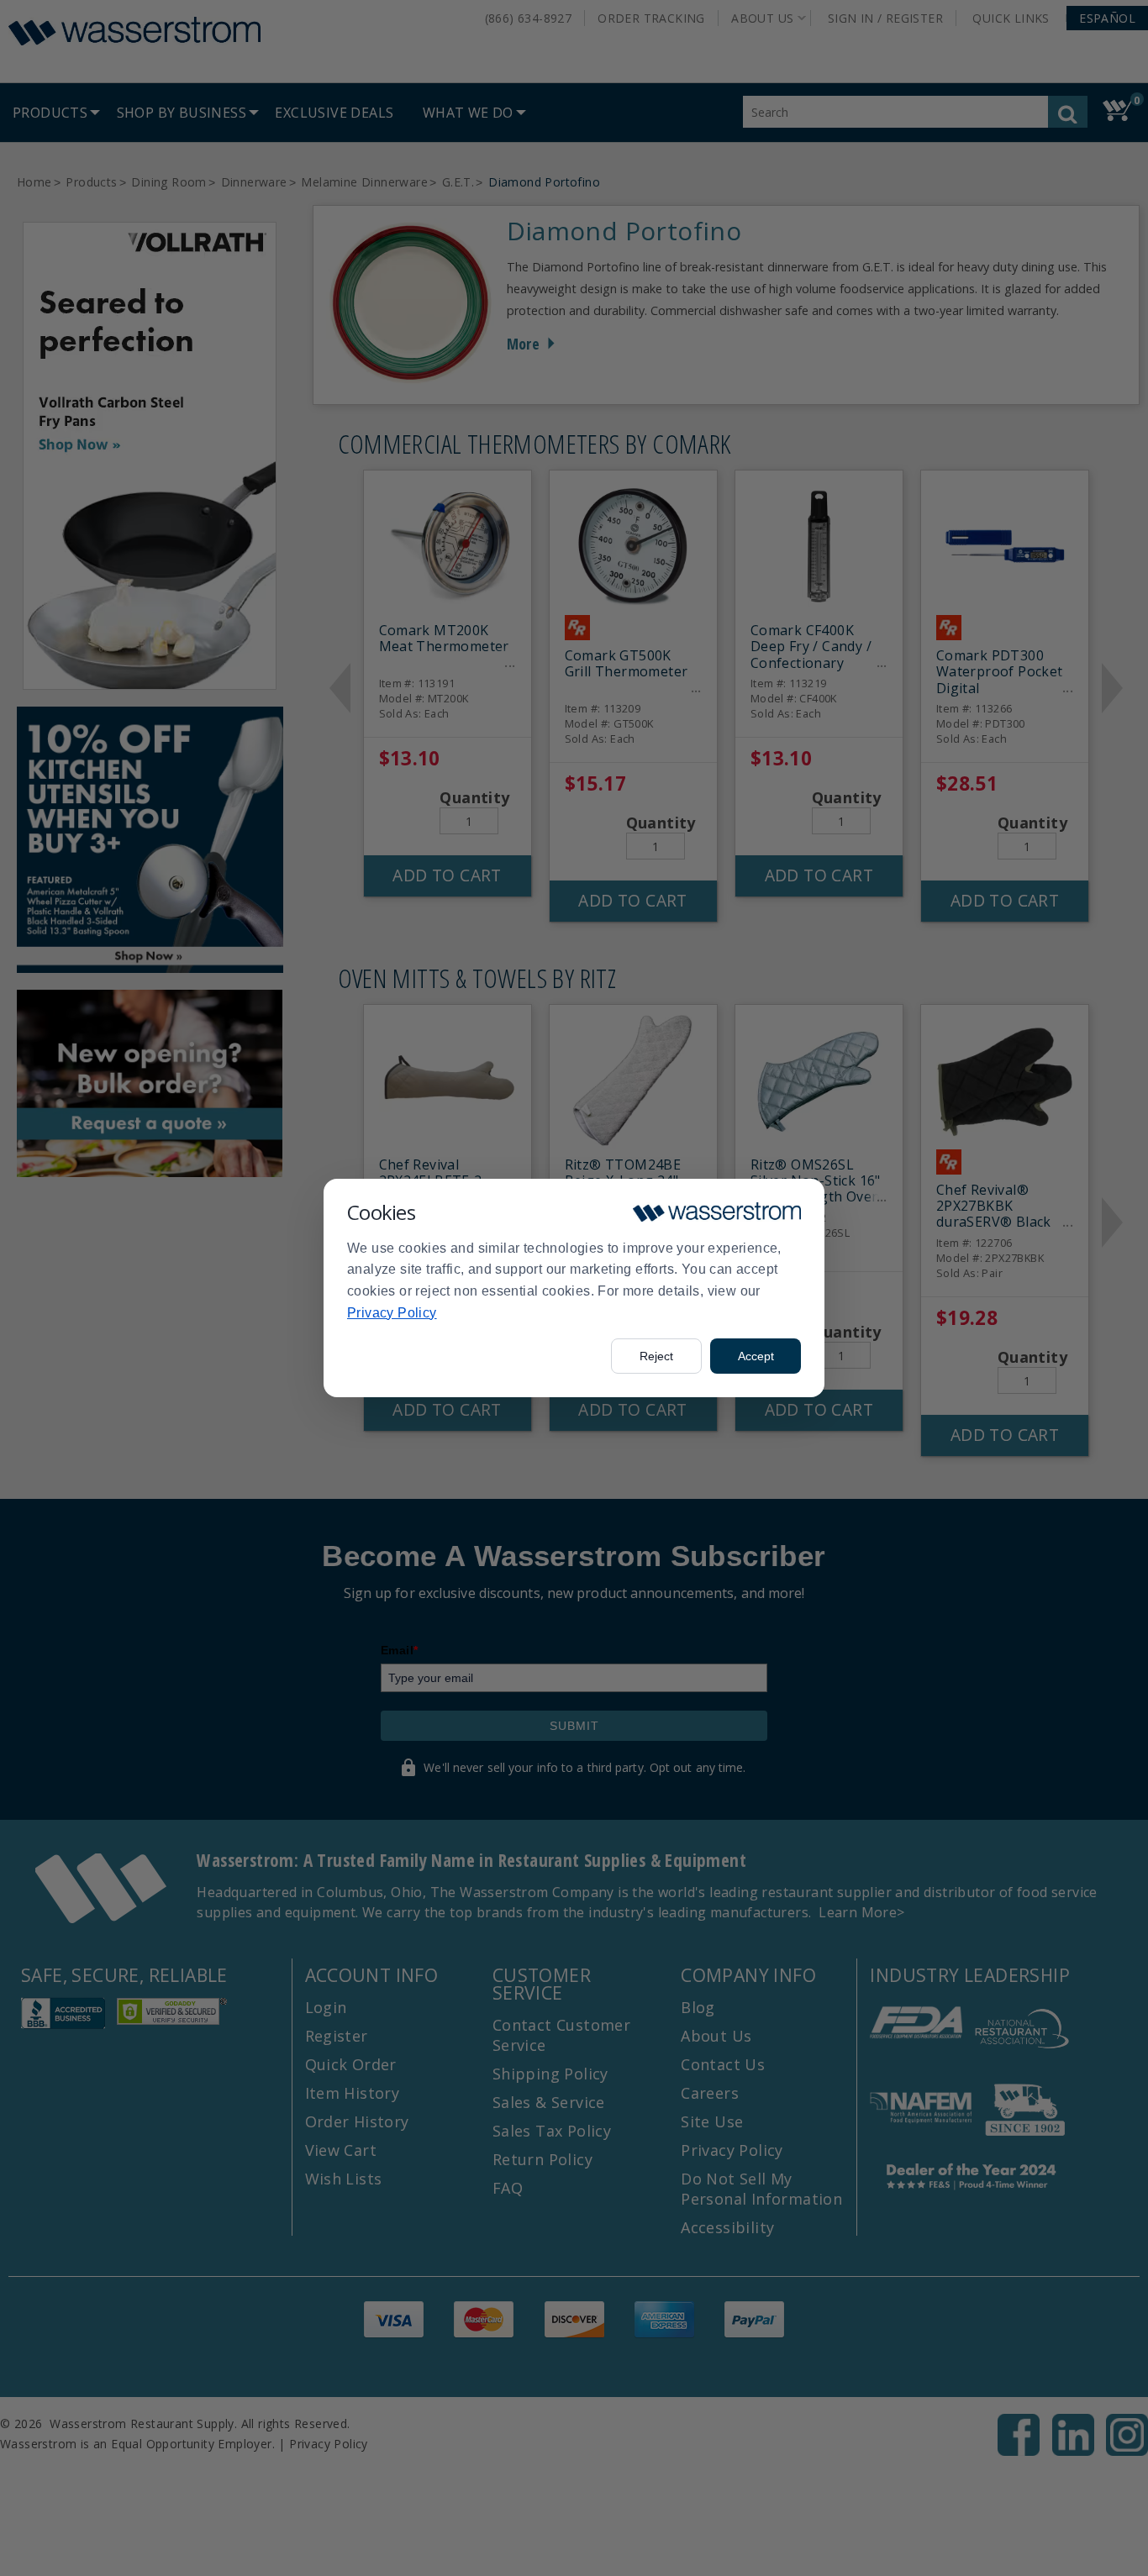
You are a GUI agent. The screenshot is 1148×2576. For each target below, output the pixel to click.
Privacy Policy (392, 1313)
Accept (756, 1356)
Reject (656, 1356)
